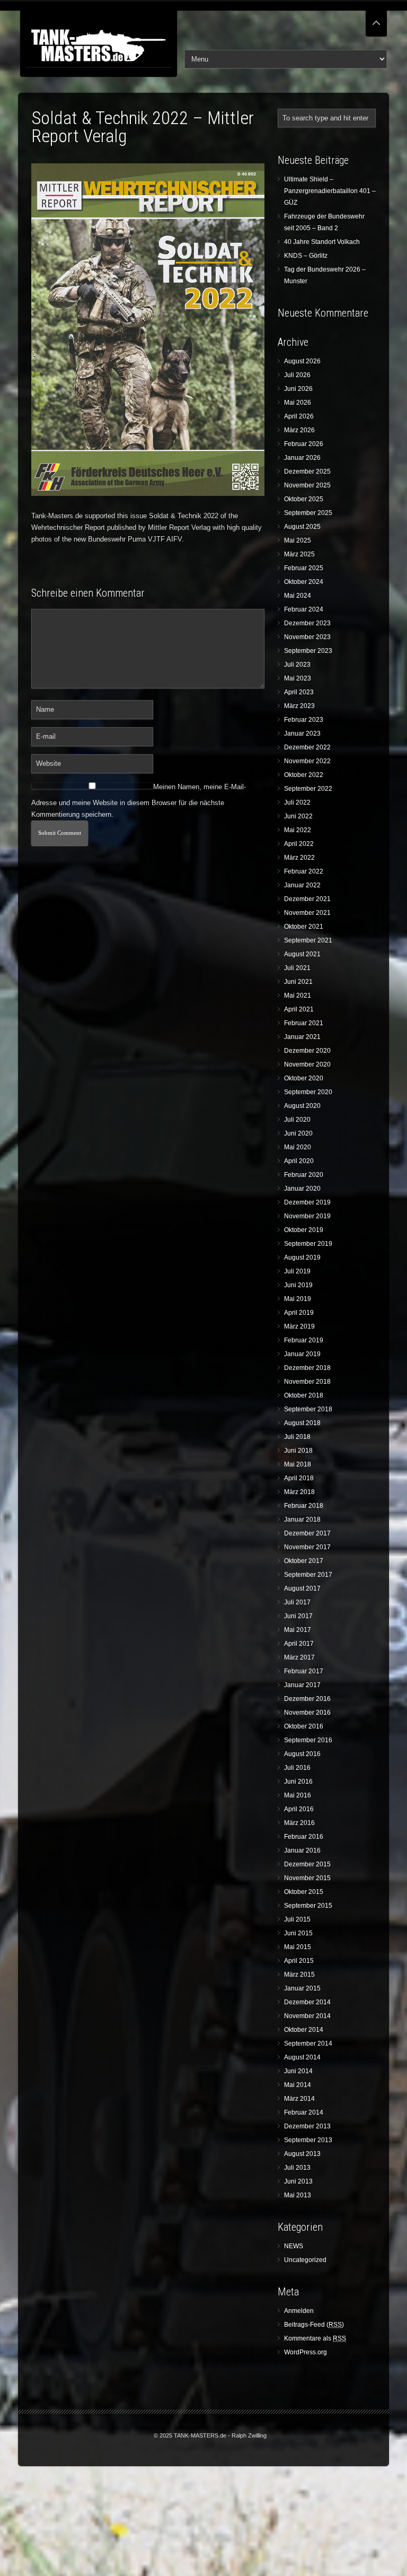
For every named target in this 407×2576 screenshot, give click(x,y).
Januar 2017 (302, 1685)
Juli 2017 (297, 1602)
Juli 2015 (297, 1919)
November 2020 (307, 1064)
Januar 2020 (302, 1189)
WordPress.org (306, 2352)
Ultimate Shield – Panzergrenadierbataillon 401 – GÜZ (330, 191)
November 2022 (307, 761)
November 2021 (307, 913)
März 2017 (299, 1657)
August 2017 (302, 1588)
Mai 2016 (298, 1795)
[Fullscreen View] (376, 18)
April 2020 (299, 1161)
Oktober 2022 (304, 775)
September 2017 (308, 1575)
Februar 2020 (304, 1175)
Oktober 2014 (304, 2030)
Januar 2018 (302, 1520)
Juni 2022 (298, 816)
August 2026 (302, 361)
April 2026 (299, 416)
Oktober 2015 (304, 1892)
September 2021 (308, 940)
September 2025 (308, 513)
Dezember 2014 (307, 2002)
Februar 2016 (304, 1837)
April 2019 (299, 1313)
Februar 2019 (304, 1340)
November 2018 (307, 1382)
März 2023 (299, 706)
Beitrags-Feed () (314, 2325)
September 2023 (308, 651)
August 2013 (302, 2154)
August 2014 (302, 2057)
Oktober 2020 (304, 1078)
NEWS (294, 2246)
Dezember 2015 (307, 1864)
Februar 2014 (304, 2112)
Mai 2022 (298, 830)
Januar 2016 (302, 1850)
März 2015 (299, 1975)
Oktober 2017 (304, 1561)
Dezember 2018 (307, 1368)
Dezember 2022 (307, 747)
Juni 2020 (298, 1133)
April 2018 (299, 1478)
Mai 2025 (298, 540)
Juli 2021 (297, 968)
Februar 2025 (304, 568)
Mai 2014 (298, 2085)
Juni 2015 (298, 1933)
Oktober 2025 (304, 499)
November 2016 (307, 1713)
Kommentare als (315, 2338)
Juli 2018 (297, 1437)
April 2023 (299, 692)
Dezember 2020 (307, 1051)
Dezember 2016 (307, 1699)
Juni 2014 (298, 2071)
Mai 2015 (298, 1947)
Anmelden (299, 2311)
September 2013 (308, 2140)
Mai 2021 (298, 996)
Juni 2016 (298, 1782)
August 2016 (302, 1754)
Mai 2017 (298, 1630)
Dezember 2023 (307, 623)
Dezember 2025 (307, 471)
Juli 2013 (297, 2168)
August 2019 (302, 1258)
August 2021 (302, 954)
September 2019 (308, 1244)
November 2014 (307, 2016)
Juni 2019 (298, 1285)
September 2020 (308, 1092)
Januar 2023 (302, 733)
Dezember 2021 (307, 899)
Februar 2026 (304, 444)
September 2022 (308, 789)
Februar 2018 (304, 1506)
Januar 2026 (302, 458)
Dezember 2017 (307, 1533)
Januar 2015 (302, 1988)
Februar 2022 (304, 871)
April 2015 (299, 1961)
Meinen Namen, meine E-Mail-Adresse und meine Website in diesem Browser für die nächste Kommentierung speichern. (139, 801)
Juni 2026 (298, 389)
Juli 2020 (297, 1120)
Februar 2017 (304, 1671)
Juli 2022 (297, 802)
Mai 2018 (298, 1464)
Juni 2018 (298, 1451)
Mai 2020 (298, 1147)
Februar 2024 (304, 609)
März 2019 (299, 1326)
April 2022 (299, 844)
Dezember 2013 (307, 2126)
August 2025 (302, 527)
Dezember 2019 (307, 1202)
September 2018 (308, 1409)
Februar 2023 (304, 720)
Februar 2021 (304, 1023)
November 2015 (307, 1878)
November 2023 (307, 637)
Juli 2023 (297, 665)
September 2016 (308, 1740)
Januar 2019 (302, 1354)
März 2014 (299, 2099)
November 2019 (307, 1216)
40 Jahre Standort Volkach (322, 242)
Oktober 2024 (304, 582)
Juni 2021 (298, 982)
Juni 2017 (298, 1616)
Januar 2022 (302, 885)
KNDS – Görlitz (306, 256)
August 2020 (302, 1106)
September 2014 (308, 2044)
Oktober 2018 (304, 1395)
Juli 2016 (297, 1768)
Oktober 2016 (304, 1726)
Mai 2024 (298, 596)
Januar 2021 (302, 1037)
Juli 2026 (297, 375)
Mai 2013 (298, 2195)
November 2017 (307, 1547)
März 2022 (299, 858)
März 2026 (299, 430)
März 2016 (299, 1823)
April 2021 (299, 1009)
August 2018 (302, 1423)
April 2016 (299, 1809)
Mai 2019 (298, 1299)
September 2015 (308, 1906)
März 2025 (299, 554)
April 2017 (299, 1644)
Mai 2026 (298, 403)
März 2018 (299, 1492)
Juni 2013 (298, 2181)
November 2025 (307, 485)
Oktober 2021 (304, 927)
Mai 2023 (298, 678)
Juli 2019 (297, 1271)
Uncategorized (305, 2260)
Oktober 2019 (304, 1230)
